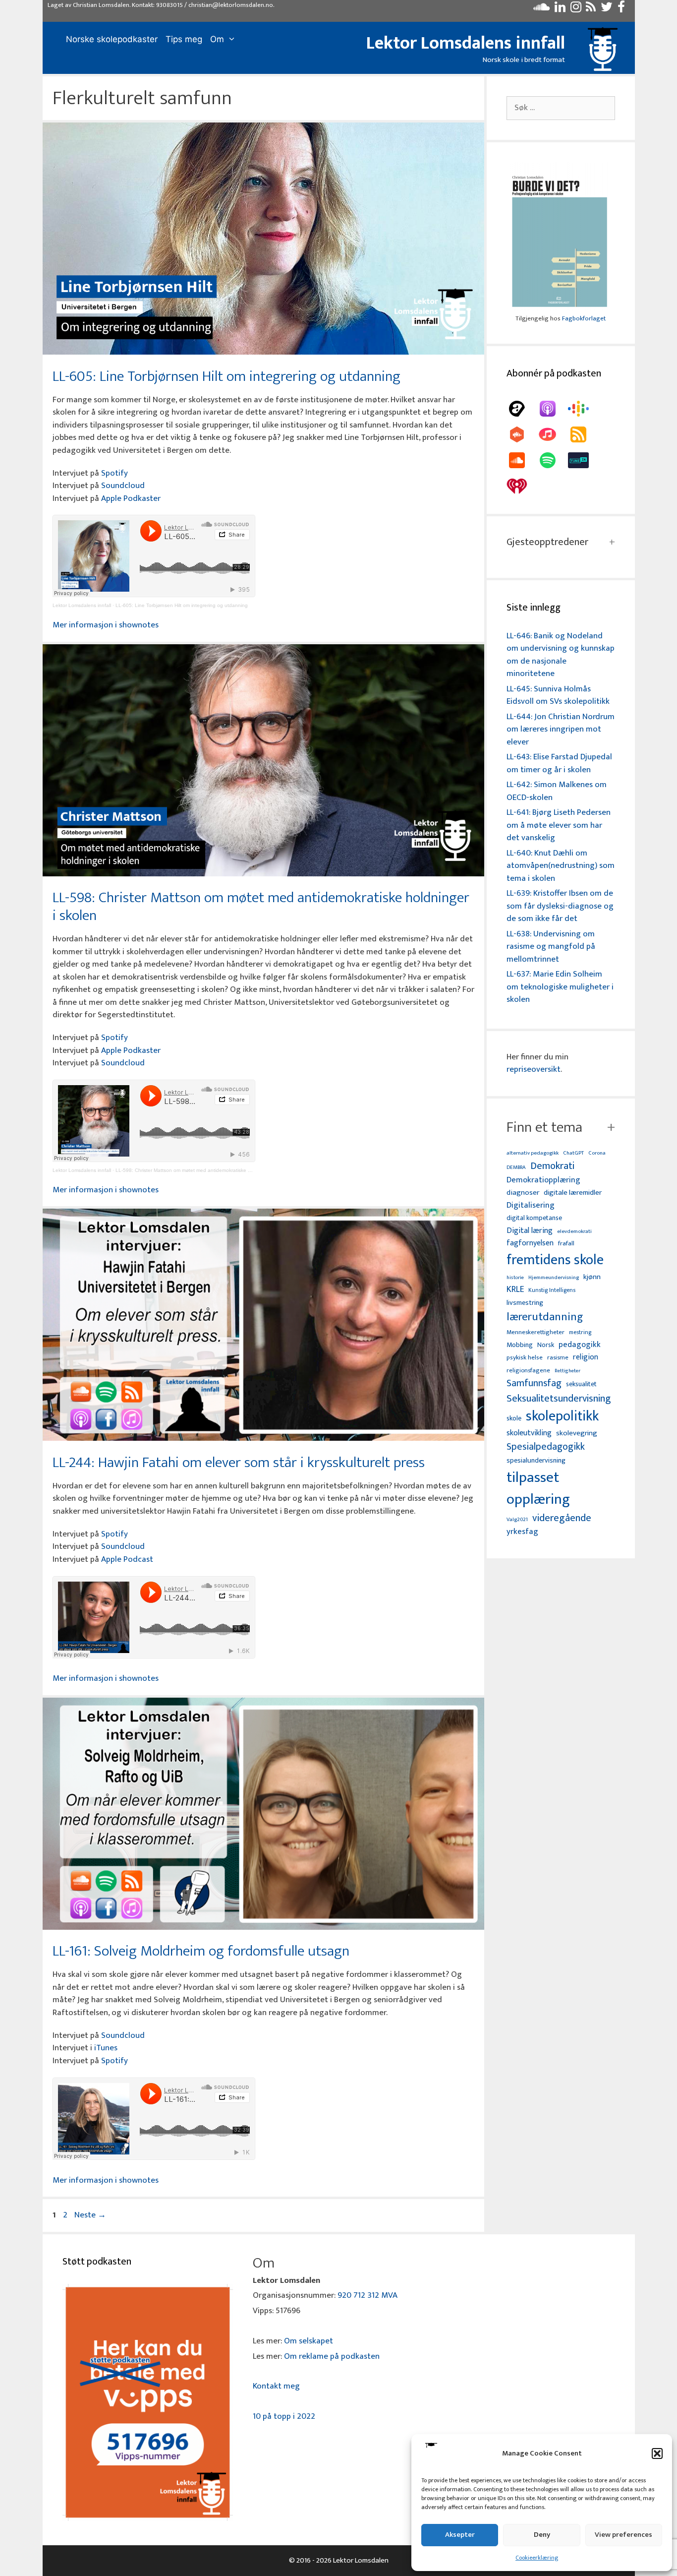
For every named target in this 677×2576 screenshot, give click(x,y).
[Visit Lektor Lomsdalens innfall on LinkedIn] (560, 9)
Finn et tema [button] (544, 1127)
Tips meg (184, 39)
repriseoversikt (534, 1069)
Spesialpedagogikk (546, 1447)
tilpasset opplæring (538, 1489)
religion (586, 1357)
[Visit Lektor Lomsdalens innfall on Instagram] (576, 9)
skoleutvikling (529, 1433)
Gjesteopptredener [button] (547, 542)
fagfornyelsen (530, 1243)
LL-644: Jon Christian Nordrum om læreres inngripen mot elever (561, 729)
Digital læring (530, 1231)
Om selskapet (309, 2341)
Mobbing (520, 1345)
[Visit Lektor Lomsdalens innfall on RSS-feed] (591, 9)
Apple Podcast (127, 1559)
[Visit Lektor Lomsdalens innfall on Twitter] (607, 9)
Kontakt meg (276, 2386)
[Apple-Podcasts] (553, 409)
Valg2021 (517, 1520)
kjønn (592, 1277)
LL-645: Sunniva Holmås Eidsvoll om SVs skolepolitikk (558, 695)
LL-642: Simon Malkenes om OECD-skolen (557, 791)
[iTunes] (553, 434)
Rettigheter (567, 1371)
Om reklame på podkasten (332, 2356)
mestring (580, 1333)
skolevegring (577, 1433)
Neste (90, 2215)
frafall (566, 1244)
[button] (657, 2453)
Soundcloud (123, 486)
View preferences (623, 2535)
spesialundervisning (536, 1461)
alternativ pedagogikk (533, 1153)
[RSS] (583, 434)
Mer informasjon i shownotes (106, 625)
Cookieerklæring (537, 2558)
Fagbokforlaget (584, 318)
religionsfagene (528, 1371)
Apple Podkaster (131, 498)
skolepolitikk (562, 1416)
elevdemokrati (574, 1232)
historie (515, 1278)
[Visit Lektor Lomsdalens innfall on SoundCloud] (541, 9)
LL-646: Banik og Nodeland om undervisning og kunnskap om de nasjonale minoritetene (561, 655)
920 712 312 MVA (367, 2295)
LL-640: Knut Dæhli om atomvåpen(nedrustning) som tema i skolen (561, 866)
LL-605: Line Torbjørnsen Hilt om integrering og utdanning (226, 376)
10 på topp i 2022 (284, 2416)
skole (514, 1418)
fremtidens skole (555, 1260)
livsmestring (525, 1303)
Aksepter (460, 2535)
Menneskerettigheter (536, 1332)
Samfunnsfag (534, 1384)
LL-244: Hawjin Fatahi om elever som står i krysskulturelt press (239, 1463)
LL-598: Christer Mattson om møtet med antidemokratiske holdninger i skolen (261, 907)
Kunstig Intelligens (552, 1290)
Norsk (546, 1345)
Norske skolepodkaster (112, 39)
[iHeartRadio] (522, 486)
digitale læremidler (573, 1193)
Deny (542, 2535)
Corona (597, 1153)
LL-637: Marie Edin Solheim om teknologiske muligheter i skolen (560, 987)
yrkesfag (522, 1532)
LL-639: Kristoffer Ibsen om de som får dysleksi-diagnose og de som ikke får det (560, 906)
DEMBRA (516, 1168)
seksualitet (581, 1384)
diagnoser (523, 1193)
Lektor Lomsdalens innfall (466, 43)
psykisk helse (525, 1358)
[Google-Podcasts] (583, 409)
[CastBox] (522, 434)
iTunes (106, 2048)
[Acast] (522, 409)
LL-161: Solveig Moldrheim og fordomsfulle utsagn (201, 1951)
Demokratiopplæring (543, 1180)
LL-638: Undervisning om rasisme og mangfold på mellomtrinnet (551, 947)
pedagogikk (580, 1345)
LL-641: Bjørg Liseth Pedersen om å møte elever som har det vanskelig (559, 825)
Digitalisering (531, 1205)
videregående (562, 1518)
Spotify (114, 473)
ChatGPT (573, 1153)
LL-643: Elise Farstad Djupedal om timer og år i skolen (559, 763)
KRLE (515, 1290)
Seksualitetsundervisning (559, 1399)
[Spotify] (553, 460)
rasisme (558, 1358)
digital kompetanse (534, 1218)
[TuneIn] (583, 460)
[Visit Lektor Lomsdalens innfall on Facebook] (621, 9)
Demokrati (552, 1166)
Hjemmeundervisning (554, 1278)
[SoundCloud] (522, 460)
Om (217, 39)
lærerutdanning (545, 1317)
